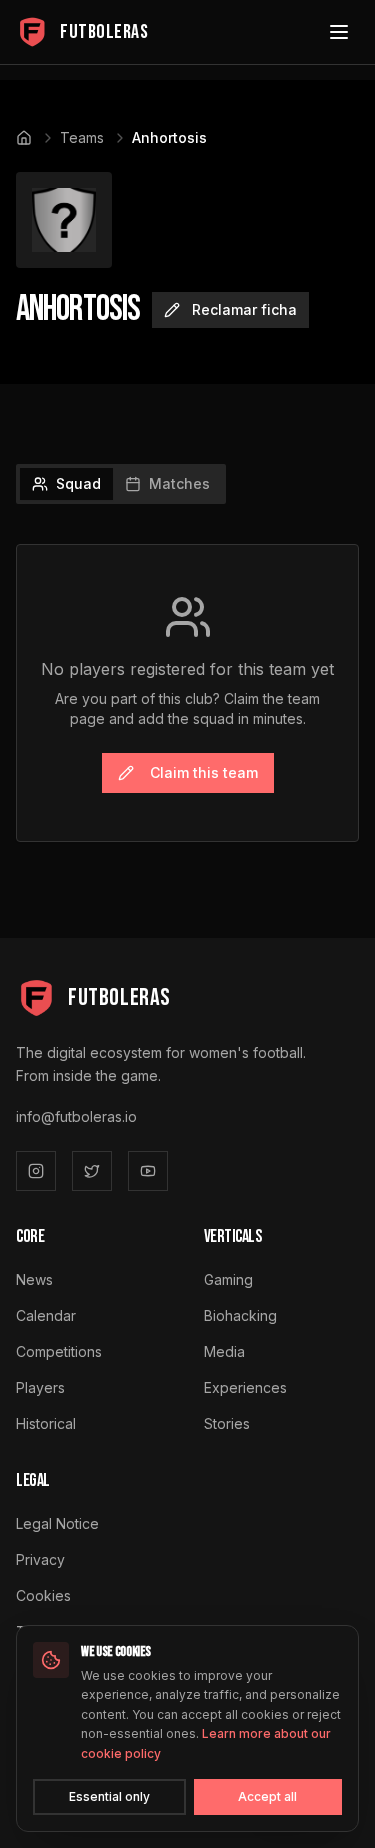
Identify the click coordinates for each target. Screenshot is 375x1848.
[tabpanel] (187, 693)
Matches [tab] (179, 483)
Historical (46, 1423)
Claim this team (204, 772)
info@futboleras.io (76, 1116)
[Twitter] (92, 1171)
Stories (227, 1423)
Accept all (267, 1796)
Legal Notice (57, 1523)
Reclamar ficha (244, 309)
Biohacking (240, 1315)
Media (224, 1351)
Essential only (109, 1796)
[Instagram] (36, 1171)
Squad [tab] (78, 483)
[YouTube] (148, 1171)
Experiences (245, 1387)
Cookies (43, 1595)
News (34, 1279)
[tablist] (121, 484)
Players (40, 1387)
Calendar (46, 1315)
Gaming (228, 1279)
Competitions (59, 1351)
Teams (82, 137)
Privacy (40, 1559)
